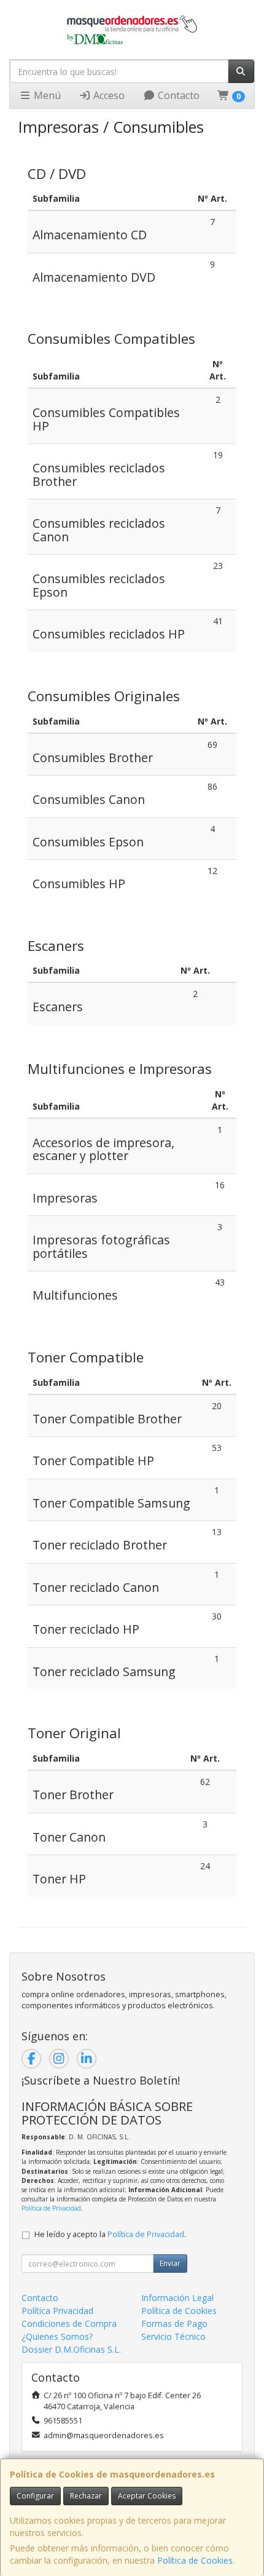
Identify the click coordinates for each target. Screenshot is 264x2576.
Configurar (35, 2496)
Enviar (170, 2263)
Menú (46, 95)
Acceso (108, 95)
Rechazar (86, 2496)
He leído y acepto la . (110, 2234)
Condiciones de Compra (69, 2324)
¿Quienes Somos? (57, 2336)
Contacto (177, 95)
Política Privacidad (57, 2311)
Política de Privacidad (51, 2208)
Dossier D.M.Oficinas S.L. (71, 2349)
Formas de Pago (174, 2324)
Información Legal (177, 2298)
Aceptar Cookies (147, 2496)
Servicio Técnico (173, 2336)
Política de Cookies (195, 2560)
